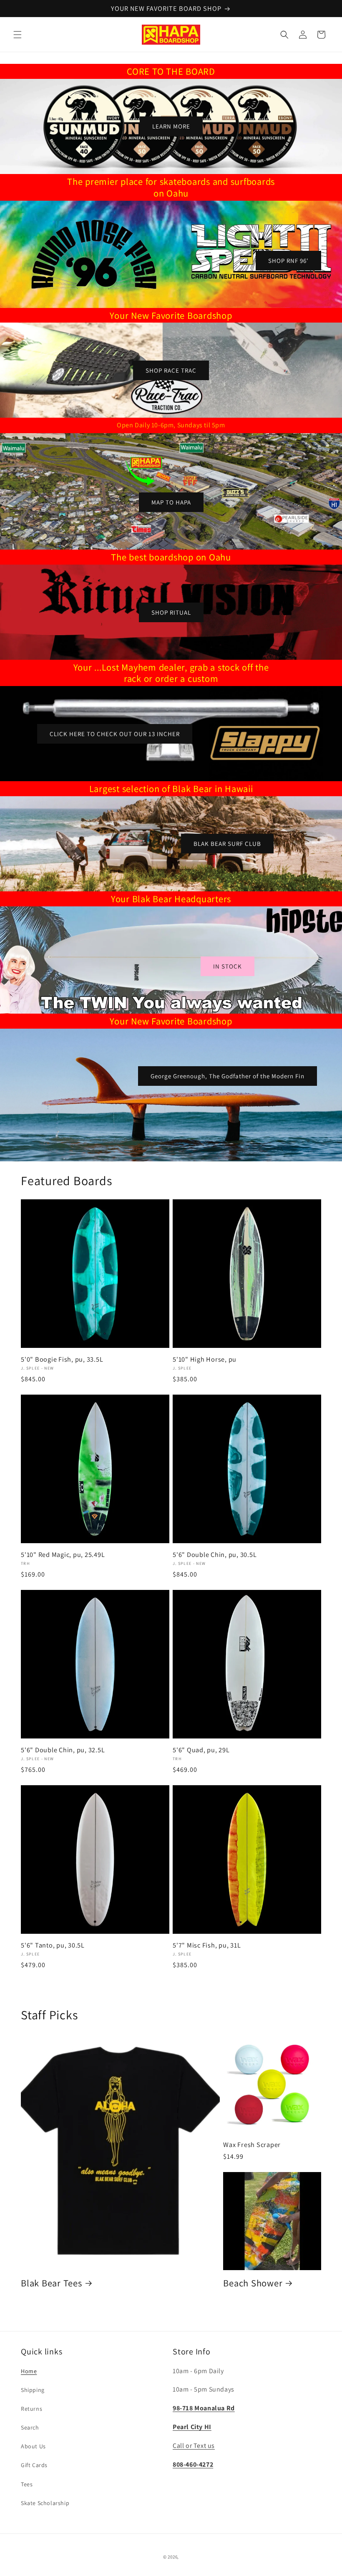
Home (29, 2371)
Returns (31, 2409)
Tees (27, 2484)
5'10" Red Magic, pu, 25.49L (63, 1554)
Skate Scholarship (45, 2503)
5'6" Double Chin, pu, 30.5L (215, 1554)
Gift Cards (34, 2465)
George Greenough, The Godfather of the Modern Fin (228, 1076)
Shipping (33, 2390)
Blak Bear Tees (52, 2283)
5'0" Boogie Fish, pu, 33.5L (62, 1359)
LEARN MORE (171, 126)
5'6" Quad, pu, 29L (201, 1750)
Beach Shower (253, 2283)
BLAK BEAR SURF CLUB (227, 844)
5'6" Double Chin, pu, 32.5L (63, 1750)
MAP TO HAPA (171, 502)
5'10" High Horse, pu (205, 1359)
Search (30, 2427)
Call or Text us (194, 2446)
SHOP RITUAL (171, 612)
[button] (18, 35)
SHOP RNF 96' (288, 260)
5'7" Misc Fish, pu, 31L (207, 1945)
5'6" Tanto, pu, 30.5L (53, 1945)
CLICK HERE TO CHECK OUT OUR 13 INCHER (115, 734)
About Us (33, 2446)
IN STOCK (228, 966)
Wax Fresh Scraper (252, 2145)
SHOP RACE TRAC (171, 370)
